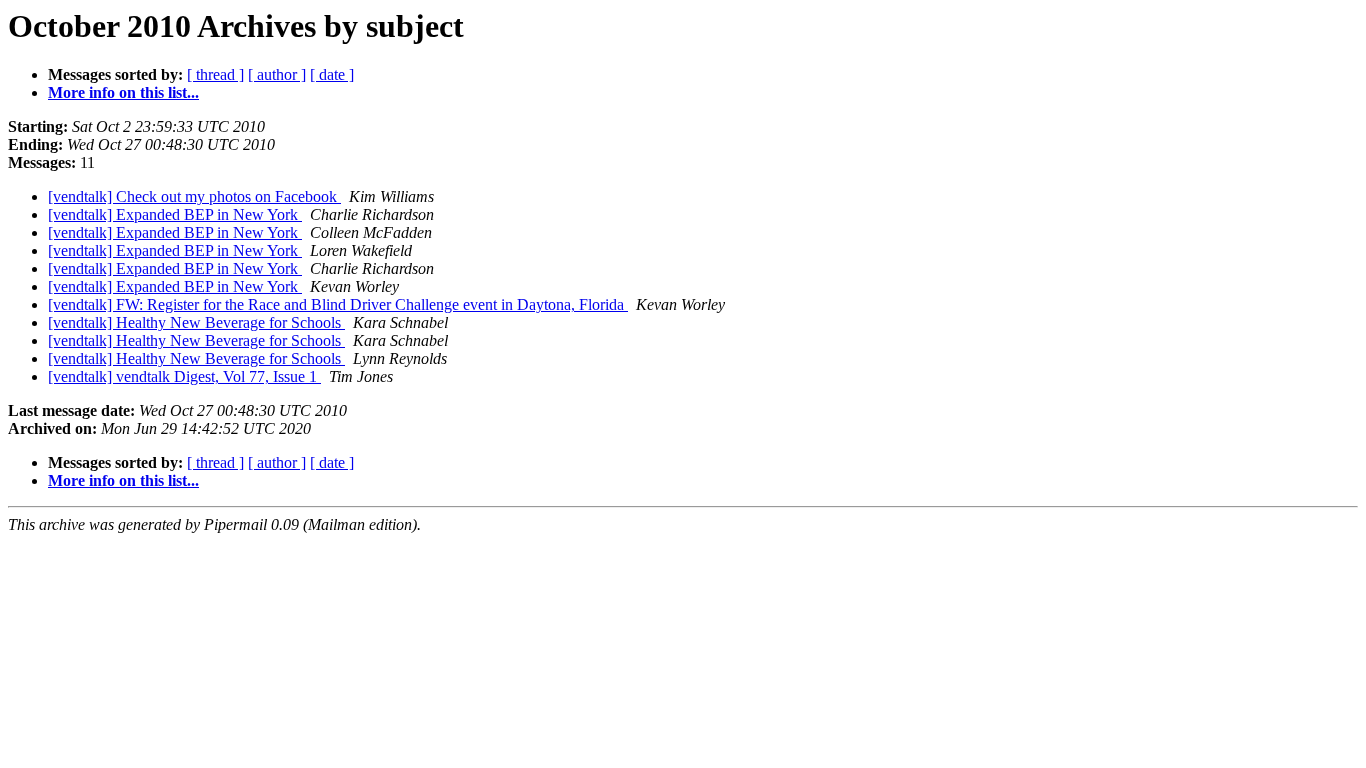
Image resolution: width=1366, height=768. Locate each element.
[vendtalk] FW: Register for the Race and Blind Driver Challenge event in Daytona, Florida (338, 304)
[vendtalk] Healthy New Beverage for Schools (196, 322)
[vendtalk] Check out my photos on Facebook (194, 196)
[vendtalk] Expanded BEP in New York (175, 214)
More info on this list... (123, 92)
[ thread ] (215, 74)
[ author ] (277, 74)
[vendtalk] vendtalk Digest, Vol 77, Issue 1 (184, 376)
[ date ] (332, 74)
